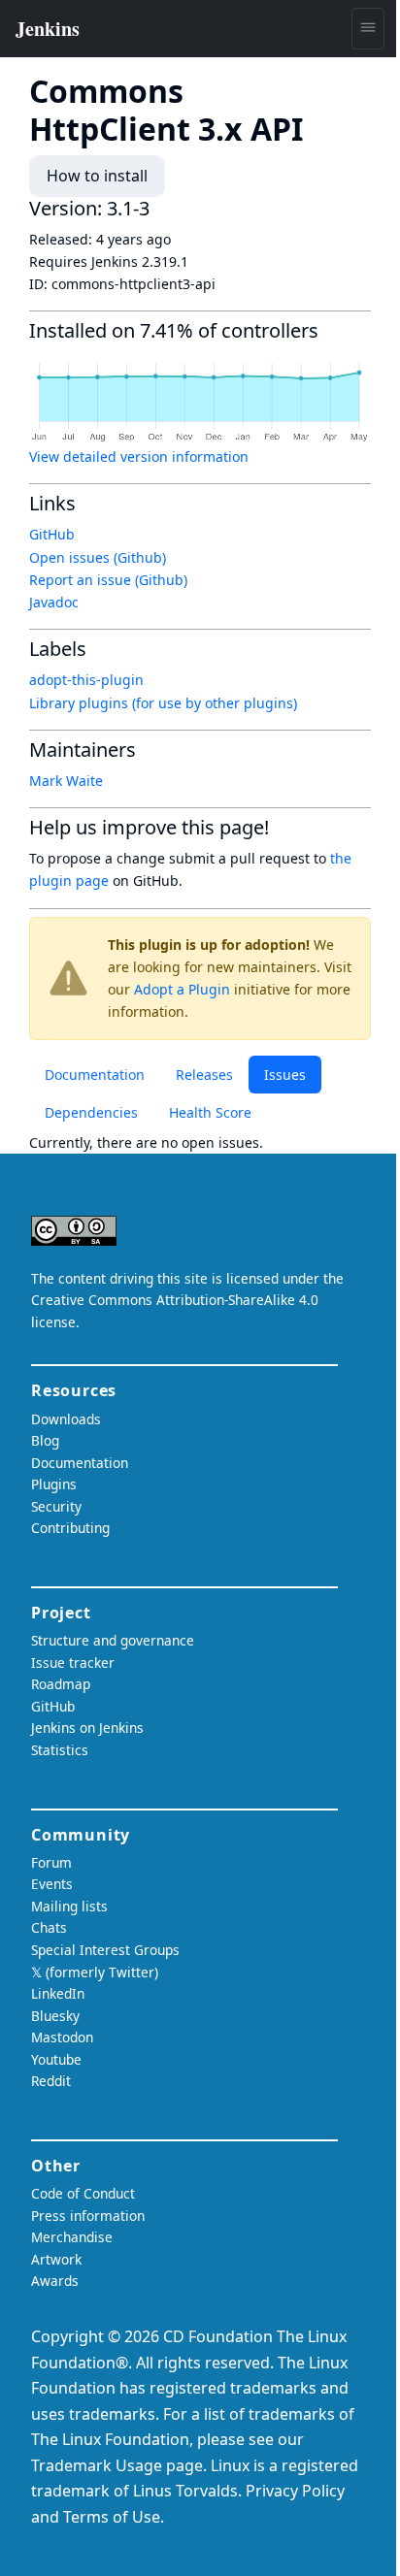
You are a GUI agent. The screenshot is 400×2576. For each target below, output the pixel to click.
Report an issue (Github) (108, 580)
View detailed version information (139, 457)
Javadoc (54, 602)
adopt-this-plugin (86, 680)
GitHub (52, 534)
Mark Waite (66, 781)
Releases (204, 1075)
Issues (285, 1075)
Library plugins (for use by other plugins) (163, 703)
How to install (97, 176)
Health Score (210, 1112)
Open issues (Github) (98, 557)
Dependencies (91, 1112)
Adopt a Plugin (182, 989)
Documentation (95, 1075)
